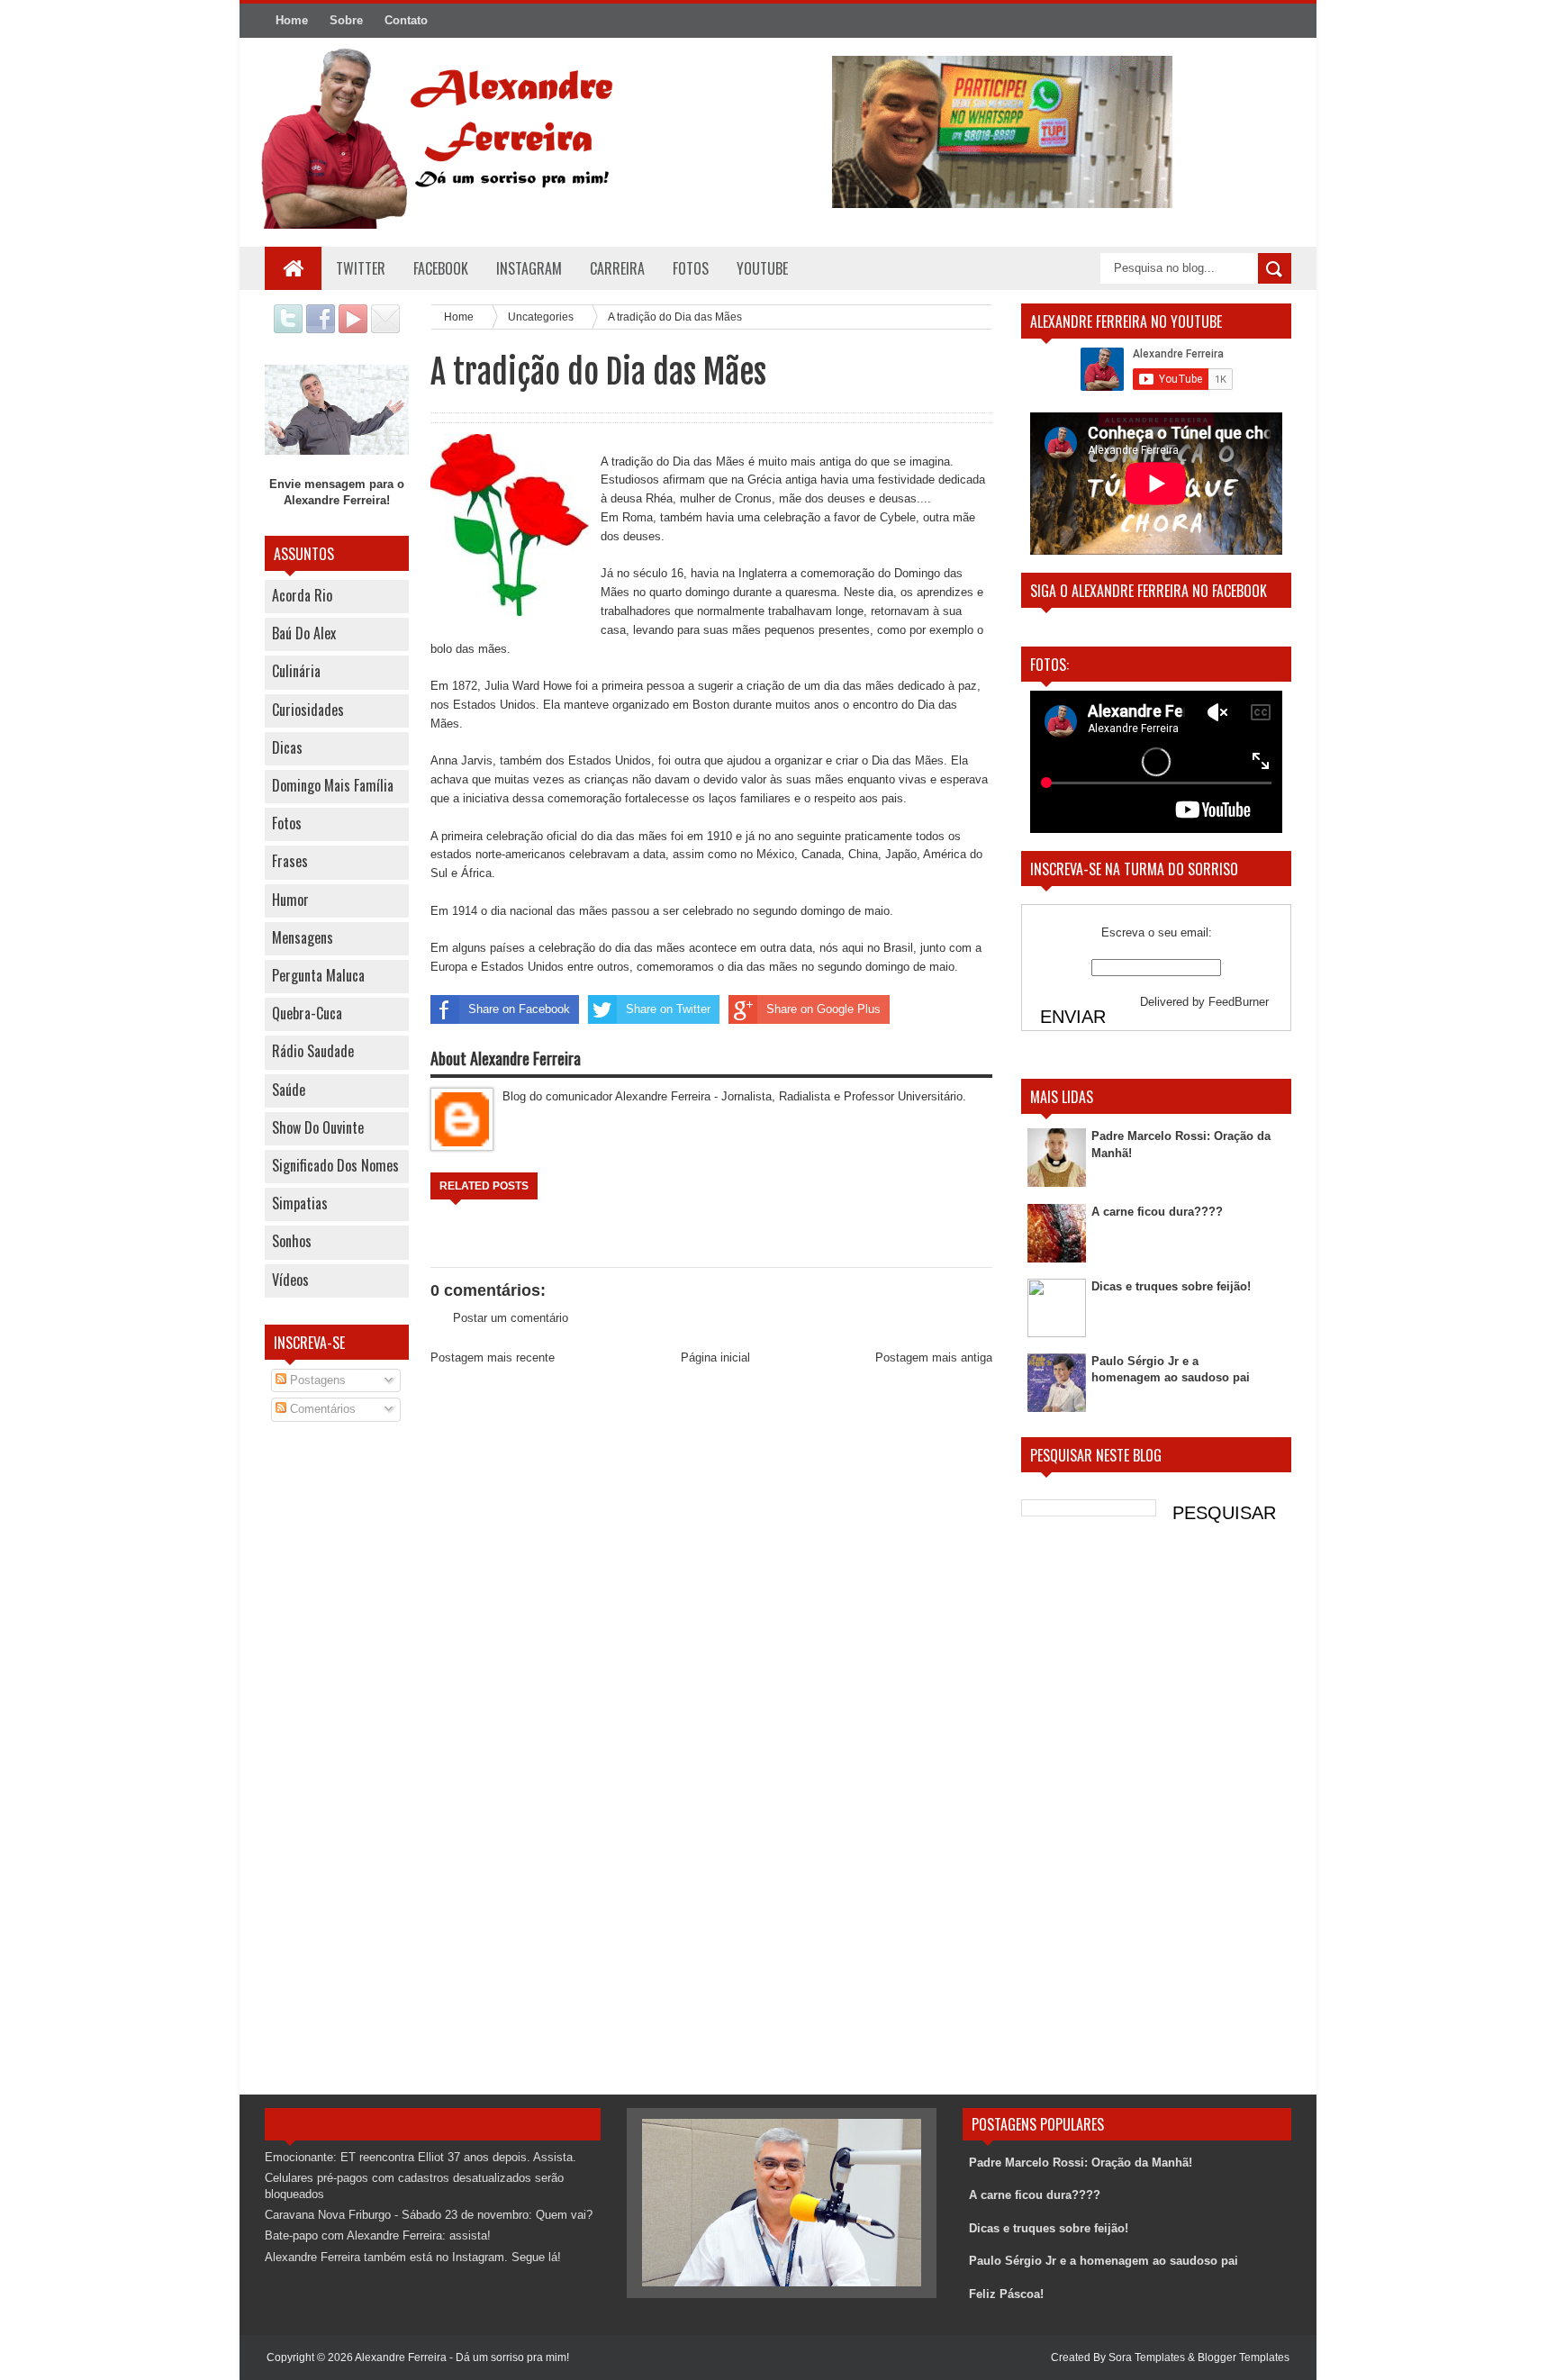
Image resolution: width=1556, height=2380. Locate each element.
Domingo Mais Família (333, 785)
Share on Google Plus (823, 1009)
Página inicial (715, 1357)
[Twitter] (288, 329)
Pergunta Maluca (318, 975)
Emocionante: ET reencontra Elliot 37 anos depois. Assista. (421, 2157)
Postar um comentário (511, 1318)
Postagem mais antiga (934, 1357)
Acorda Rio (302, 595)
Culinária (296, 671)
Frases (290, 861)
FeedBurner (1239, 1002)
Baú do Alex (304, 633)
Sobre (346, 20)
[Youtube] (353, 329)
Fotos (287, 823)
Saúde (289, 1090)
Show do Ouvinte (318, 1127)
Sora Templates (1147, 2357)
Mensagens (303, 937)
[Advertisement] (337, 1724)
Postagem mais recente (493, 1357)
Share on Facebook (519, 1009)
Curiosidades (308, 710)
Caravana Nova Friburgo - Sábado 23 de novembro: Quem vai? (429, 2215)
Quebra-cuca (307, 1013)
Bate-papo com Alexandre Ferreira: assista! (378, 2235)
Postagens (316, 1380)
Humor (290, 900)
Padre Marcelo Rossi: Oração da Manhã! (1081, 2163)
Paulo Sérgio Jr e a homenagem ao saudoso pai (1104, 2261)
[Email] (385, 329)
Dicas (287, 747)
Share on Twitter (668, 1009)
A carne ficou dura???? (1157, 1212)
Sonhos (292, 1241)
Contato (406, 20)
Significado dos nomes (335, 1165)
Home (292, 20)
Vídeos (290, 1280)
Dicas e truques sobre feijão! (1171, 1286)
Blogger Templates (1244, 2357)
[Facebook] (321, 329)
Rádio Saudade (313, 1051)
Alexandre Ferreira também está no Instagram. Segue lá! (413, 2257)
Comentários (321, 1409)
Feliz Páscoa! (1006, 2294)
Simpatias (300, 1203)
